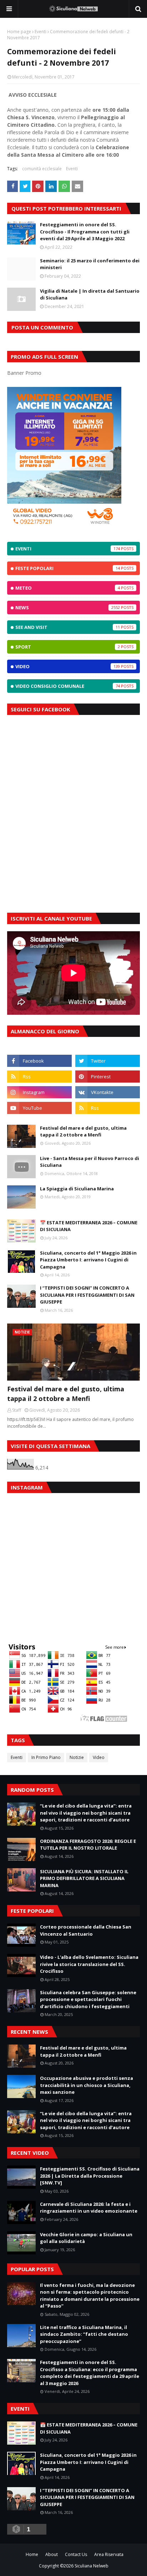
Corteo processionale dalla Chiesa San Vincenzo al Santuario (86, 1930)
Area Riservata (109, 2554)
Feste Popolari (68, 568)
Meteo (68, 588)
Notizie (77, 1757)
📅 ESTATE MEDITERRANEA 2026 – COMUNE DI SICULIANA (89, 1226)
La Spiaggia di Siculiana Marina (77, 1189)
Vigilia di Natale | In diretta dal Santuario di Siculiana (90, 294)
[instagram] (39, 1092)
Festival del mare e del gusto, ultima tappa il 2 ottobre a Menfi (83, 1131)
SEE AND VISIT (68, 627)
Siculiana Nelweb (92, 2566)
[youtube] (39, 1108)
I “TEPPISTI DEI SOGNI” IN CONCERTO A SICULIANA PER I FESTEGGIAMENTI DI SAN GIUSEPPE (87, 1295)
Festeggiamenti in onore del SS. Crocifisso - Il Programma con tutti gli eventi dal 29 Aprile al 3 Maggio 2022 (85, 231)
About (52, 2554)
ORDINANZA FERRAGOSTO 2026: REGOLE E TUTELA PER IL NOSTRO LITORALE (88, 1845)
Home (32, 2554)
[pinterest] (108, 1077)
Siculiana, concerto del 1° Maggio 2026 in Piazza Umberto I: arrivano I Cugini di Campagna (88, 1260)
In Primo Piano (46, 1757)
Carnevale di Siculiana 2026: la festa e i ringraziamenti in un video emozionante (89, 2208)
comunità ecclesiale (42, 169)
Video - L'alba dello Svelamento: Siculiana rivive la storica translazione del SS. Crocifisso (89, 1964)
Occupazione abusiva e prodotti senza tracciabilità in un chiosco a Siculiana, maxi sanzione (87, 2085)
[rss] (39, 1077)
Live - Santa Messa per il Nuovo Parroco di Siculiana (90, 1162)
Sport (68, 647)
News (68, 608)
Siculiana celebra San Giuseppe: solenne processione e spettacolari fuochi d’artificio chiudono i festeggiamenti (88, 1999)
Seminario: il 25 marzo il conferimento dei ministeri (90, 264)
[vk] (108, 1092)
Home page (19, 32)
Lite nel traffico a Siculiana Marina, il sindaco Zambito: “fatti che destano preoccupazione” (84, 2334)
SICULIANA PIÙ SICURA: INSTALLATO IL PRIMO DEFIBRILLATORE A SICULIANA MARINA (84, 1878)
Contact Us (76, 2554)
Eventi (40, 32)
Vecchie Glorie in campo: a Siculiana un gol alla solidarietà (86, 2238)
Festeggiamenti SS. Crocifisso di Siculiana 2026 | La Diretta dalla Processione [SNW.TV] (90, 2176)
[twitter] (108, 1061)
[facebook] (39, 1061)
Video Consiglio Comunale (68, 686)
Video (68, 666)
